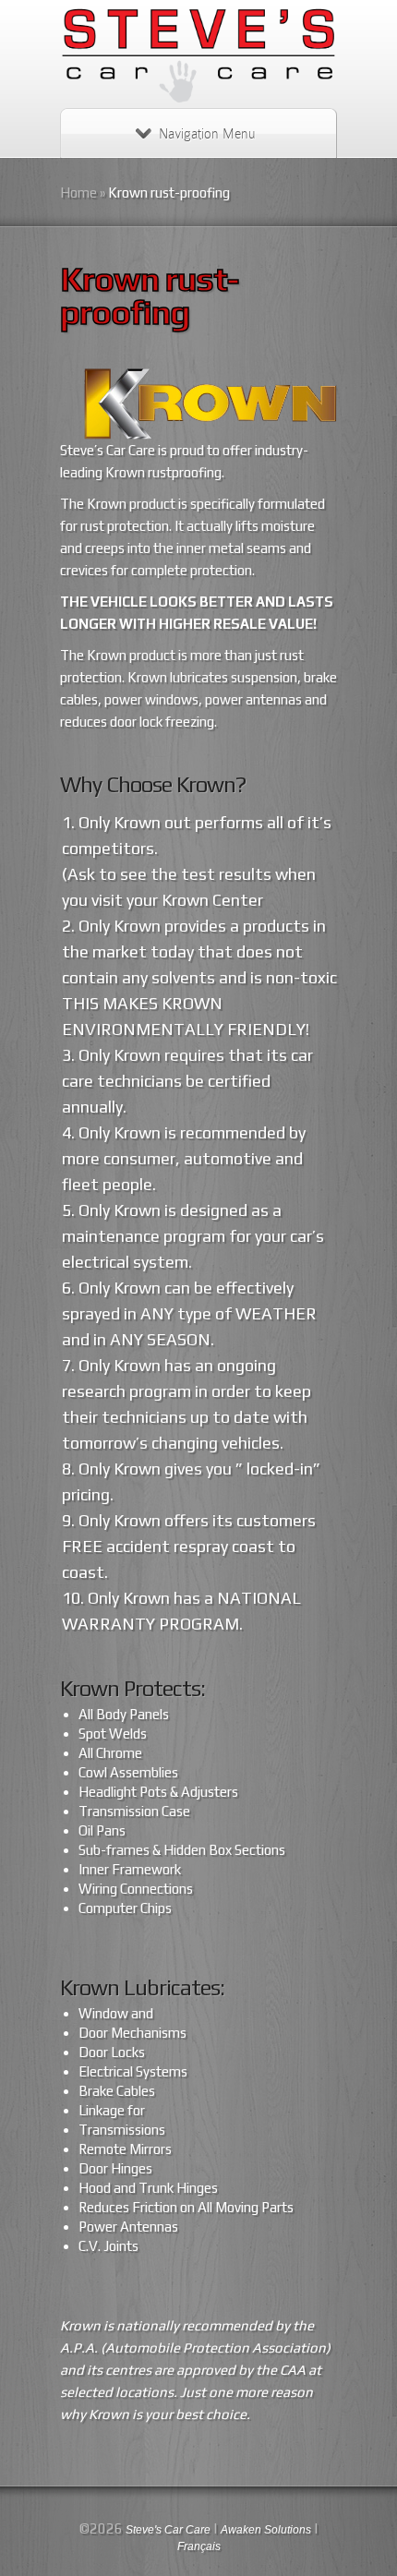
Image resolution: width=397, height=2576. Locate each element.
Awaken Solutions (266, 2530)
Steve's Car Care (168, 2530)
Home (78, 193)
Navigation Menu (207, 134)
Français (199, 2546)
